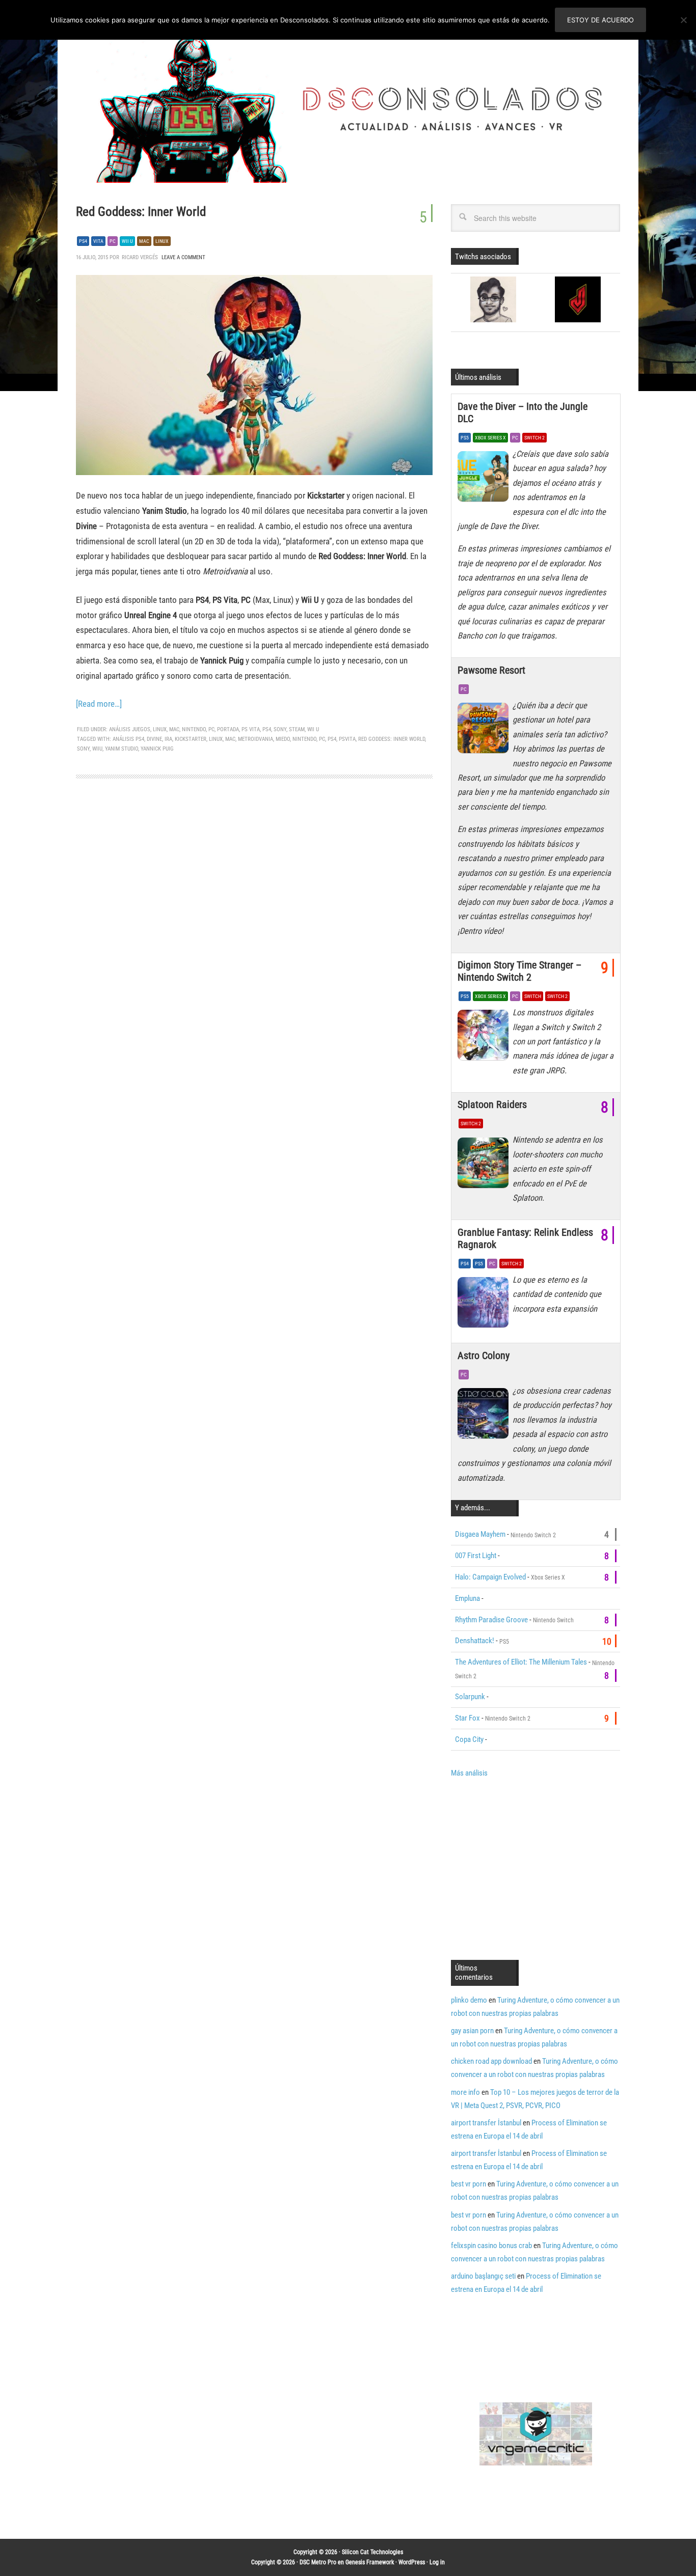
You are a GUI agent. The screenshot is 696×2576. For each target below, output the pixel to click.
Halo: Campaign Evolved (490, 1577)
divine (154, 739)
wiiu (97, 749)
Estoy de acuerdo (600, 20)
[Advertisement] (537, 1868)
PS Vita (251, 729)
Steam (297, 729)
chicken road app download (491, 2061)
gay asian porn (472, 2031)
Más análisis (469, 1773)
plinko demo (469, 2000)
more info (465, 2092)
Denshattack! (475, 1641)
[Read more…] (99, 704)
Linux (162, 241)
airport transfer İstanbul (486, 2123)
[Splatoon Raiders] (485, 1165)
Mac (144, 241)
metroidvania (256, 739)
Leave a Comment (183, 257)
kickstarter (191, 739)
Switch (533, 996)
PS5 (465, 438)
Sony (280, 729)
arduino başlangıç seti (483, 2276)
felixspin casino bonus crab (491, 2246)
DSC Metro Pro (318, 2562)
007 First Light (476, 1556)
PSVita (347, 739)
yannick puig (157, 749)
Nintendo (194, 729)
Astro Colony (484, 1355)
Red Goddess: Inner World (141, 212)
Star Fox (467, 1718)
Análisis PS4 (128, 739)
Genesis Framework (370, 2562)
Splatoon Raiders (492, 1104)
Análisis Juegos (130, 729)
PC (113, 241)
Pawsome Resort (491, 670)
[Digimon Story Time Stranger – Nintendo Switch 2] (485, 1038)
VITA (98, 241)
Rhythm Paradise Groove (491, 1620)
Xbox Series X (490, 438)
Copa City (469, 1739)
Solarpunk (470, 1697)
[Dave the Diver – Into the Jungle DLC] (485, 479)
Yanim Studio (122, 749)
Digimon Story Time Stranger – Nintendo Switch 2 (519, 971)
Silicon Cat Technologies (372, 2552)
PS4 (83, 241)
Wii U (127, 241)
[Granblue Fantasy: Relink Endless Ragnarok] (485, 1305)
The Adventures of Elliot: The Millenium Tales (521, 1662)
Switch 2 (534, 438)
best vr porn (469, 2184)
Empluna (467, 1598)
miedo (283, 739)
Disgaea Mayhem (480, 1534)
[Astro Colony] (485, 1416)
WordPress (412, 2562)
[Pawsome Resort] (485, 731)
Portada (228, 729)
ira (168, 739)
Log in (437, 2562)
